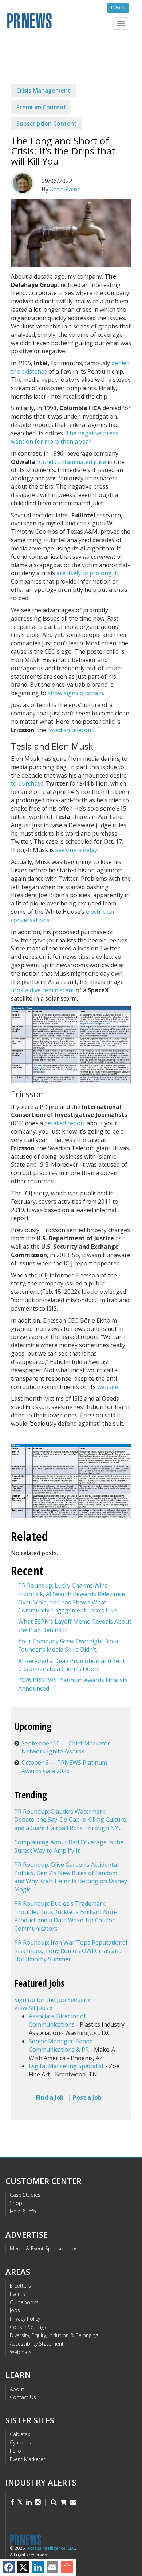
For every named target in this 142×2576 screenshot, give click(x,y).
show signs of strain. (76, 693)
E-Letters (20, 2286)
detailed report (65, 1123)
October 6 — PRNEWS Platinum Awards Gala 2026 (64, 1767)
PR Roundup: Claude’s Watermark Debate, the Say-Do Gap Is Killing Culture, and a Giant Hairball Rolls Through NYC (71, 1820)
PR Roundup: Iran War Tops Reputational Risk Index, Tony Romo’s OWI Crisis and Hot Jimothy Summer (71, 1951)
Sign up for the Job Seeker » (52, 2000)
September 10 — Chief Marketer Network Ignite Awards (66, 1747)
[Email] (52, 2567)
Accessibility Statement (37, 2344)
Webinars (21, 2352)
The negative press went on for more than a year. (65, 437)
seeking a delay (76, 850)
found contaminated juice (71, 462)
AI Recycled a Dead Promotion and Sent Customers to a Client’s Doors (72, 1665)
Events (17, 2294)
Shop (16, 2203)
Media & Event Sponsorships (44, 2248)
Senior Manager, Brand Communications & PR (61, 2045)
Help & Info (23, 2211)
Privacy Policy (25, 2319)
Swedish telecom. (71, 730)
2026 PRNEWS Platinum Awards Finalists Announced (73, 1684)
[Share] (67, 2567)
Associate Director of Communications (57, 2020)
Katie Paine (65, 189)
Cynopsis (20, 2442)
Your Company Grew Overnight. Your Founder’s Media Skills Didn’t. (69, 1645)
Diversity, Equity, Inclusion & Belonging (54, 2335)
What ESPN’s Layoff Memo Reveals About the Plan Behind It (75, 1626)
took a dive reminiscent (43, 990)
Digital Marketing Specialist (66, 2066)
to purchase (27, 783)
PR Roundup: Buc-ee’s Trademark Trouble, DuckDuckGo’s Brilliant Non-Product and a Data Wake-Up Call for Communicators (66, 1916)
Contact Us (23, 2397)
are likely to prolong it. (87, 573)
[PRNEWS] (71, 23)
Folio (15, 2451)
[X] (23, 2567)
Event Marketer (27, 2459)
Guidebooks (24, 2302)
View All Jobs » (33, 2008)
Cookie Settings (28, 2327)
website (108, 1387)
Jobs (15, 2310)
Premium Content (41, 107)
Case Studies (25, 2195)
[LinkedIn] (38, 2567)
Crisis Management (43, 90)
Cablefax (20, 2434)
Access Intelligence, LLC (51, 2548)
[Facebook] (9, 2567)
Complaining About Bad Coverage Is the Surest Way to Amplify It (69, 1846)
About (17, 2389)
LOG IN (118, 7)
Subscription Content (46, 124)
